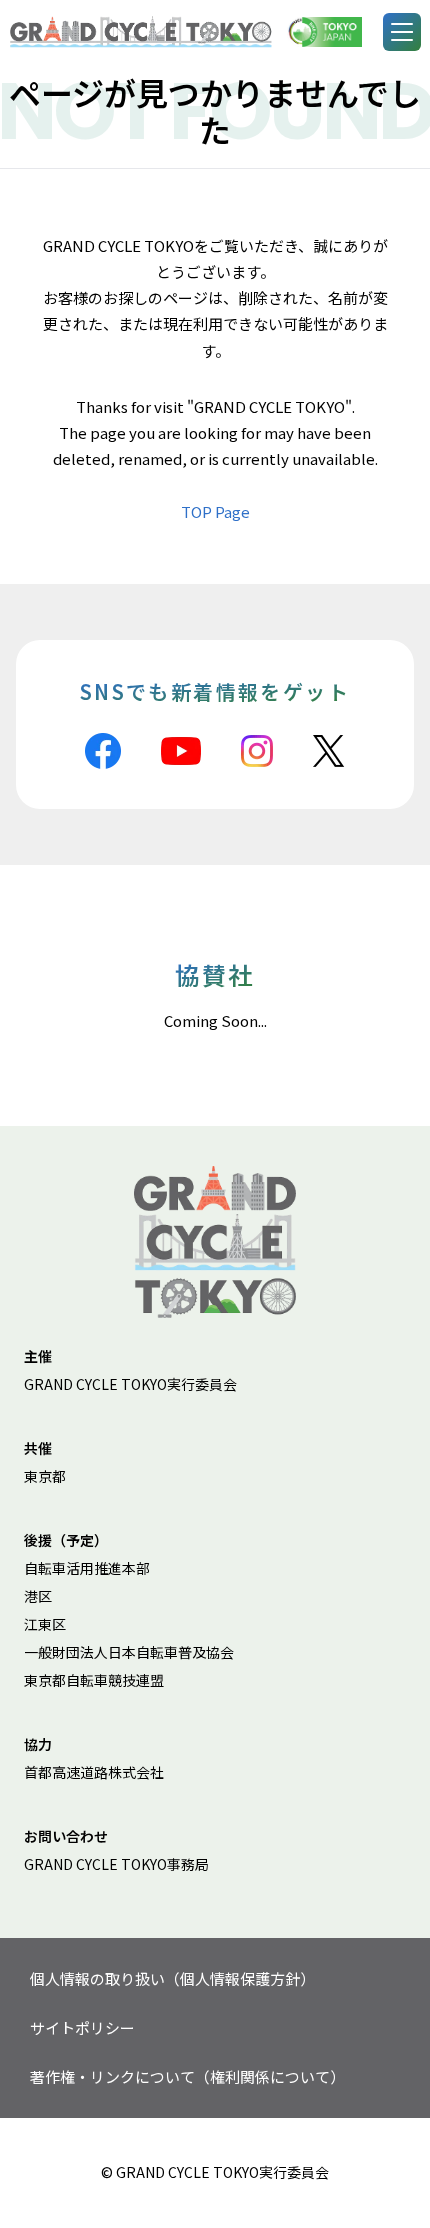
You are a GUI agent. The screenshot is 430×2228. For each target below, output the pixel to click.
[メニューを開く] (402, 32)
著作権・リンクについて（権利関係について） (187, 2076)
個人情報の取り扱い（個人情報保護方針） (172, 1978)
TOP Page (215, 511)
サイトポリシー (82, 2027)
